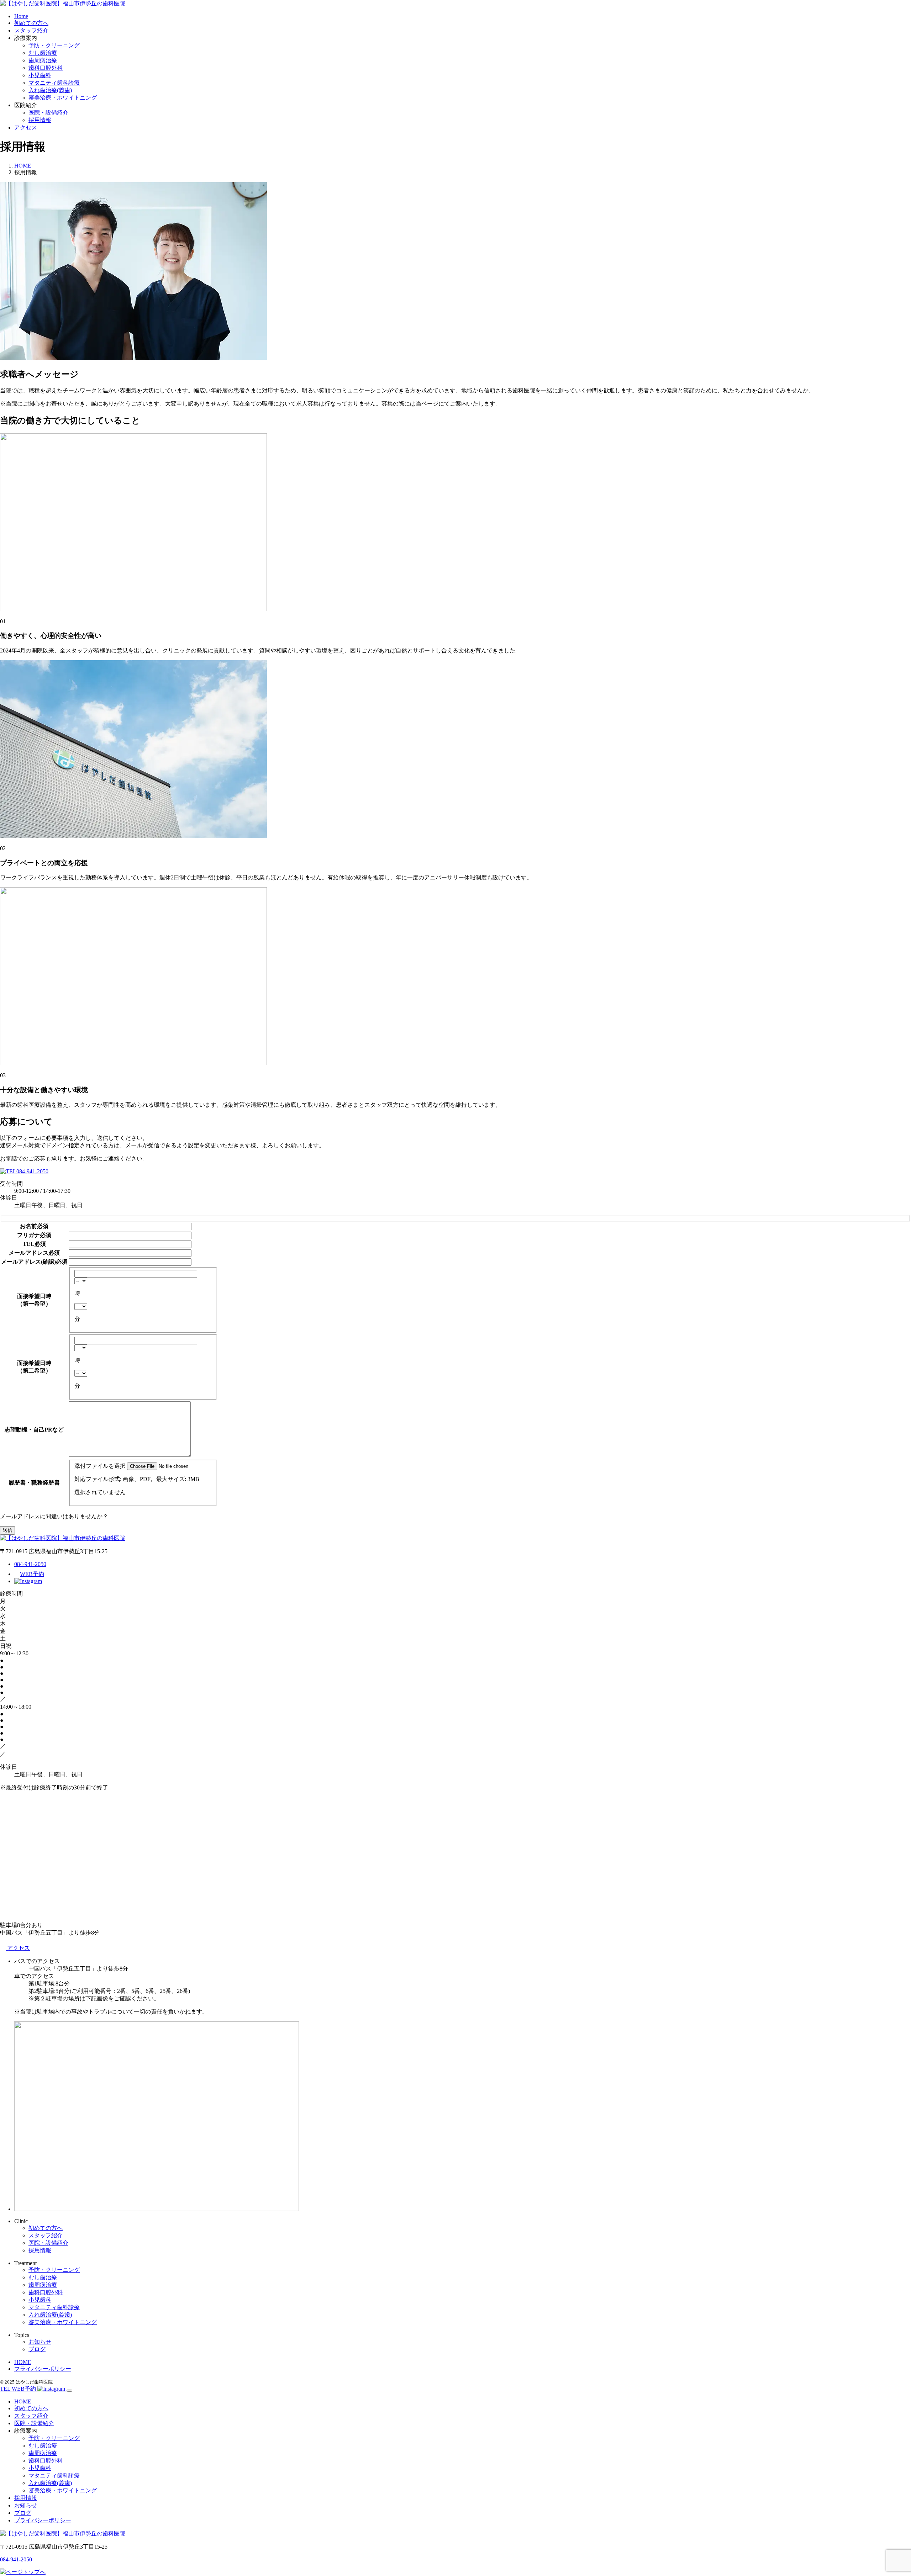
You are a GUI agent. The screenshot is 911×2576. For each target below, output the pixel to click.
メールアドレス (28, 1253)
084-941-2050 (32, 1171)
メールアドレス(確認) (28, 1262)
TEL (29, 1244)
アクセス (26, 128)
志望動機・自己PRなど (34, 1430)
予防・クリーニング (54, 45)
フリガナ (28, 1235)
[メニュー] (69, 2391)
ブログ (37, 2349)
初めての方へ (31, 23)
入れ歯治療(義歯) (50, 90)
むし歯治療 (43, 53)
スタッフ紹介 (31, 30)
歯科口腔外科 (46, 68)
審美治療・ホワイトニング (63, 98)
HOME (23, 2362)
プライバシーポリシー (43, 2369)
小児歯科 (40, 75)
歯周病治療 (43, 60)
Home (21, 16)
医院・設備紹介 (48, 113)
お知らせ (40, 2342)
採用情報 (40, 120)
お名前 (28, 1226)
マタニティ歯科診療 (54, 83)
